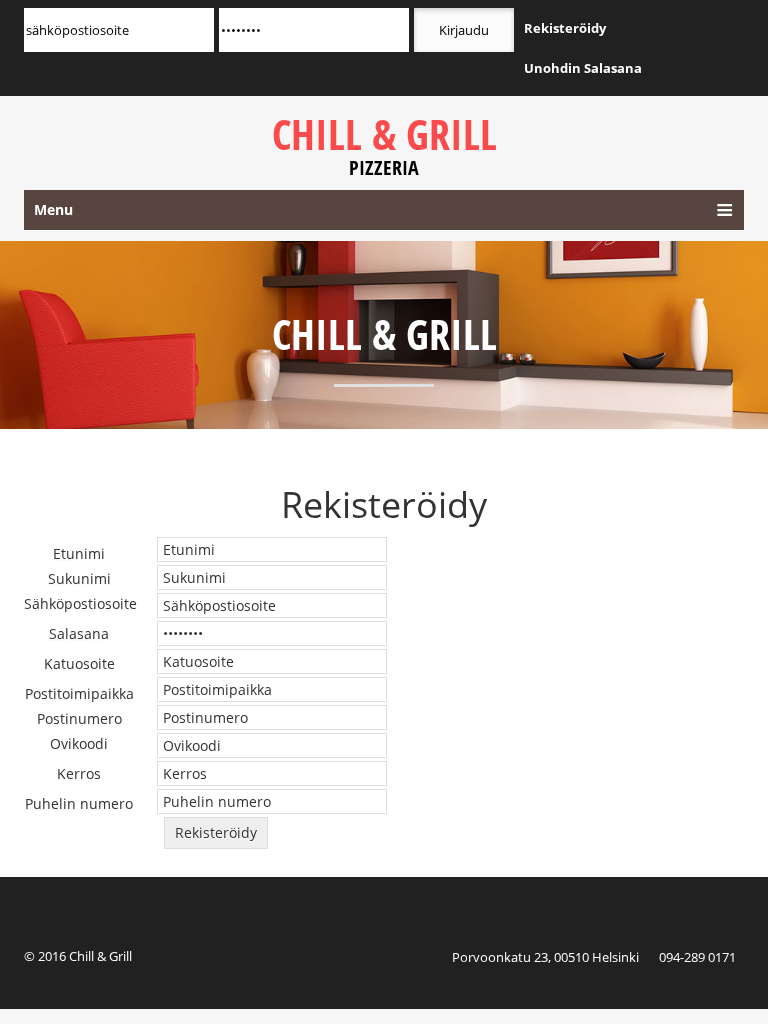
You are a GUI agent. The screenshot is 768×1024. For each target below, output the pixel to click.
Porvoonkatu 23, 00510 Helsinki (545, 957)
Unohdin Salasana (583, 68)
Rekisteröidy (565, 28)
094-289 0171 (697, 957)
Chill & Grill (384, 145)
